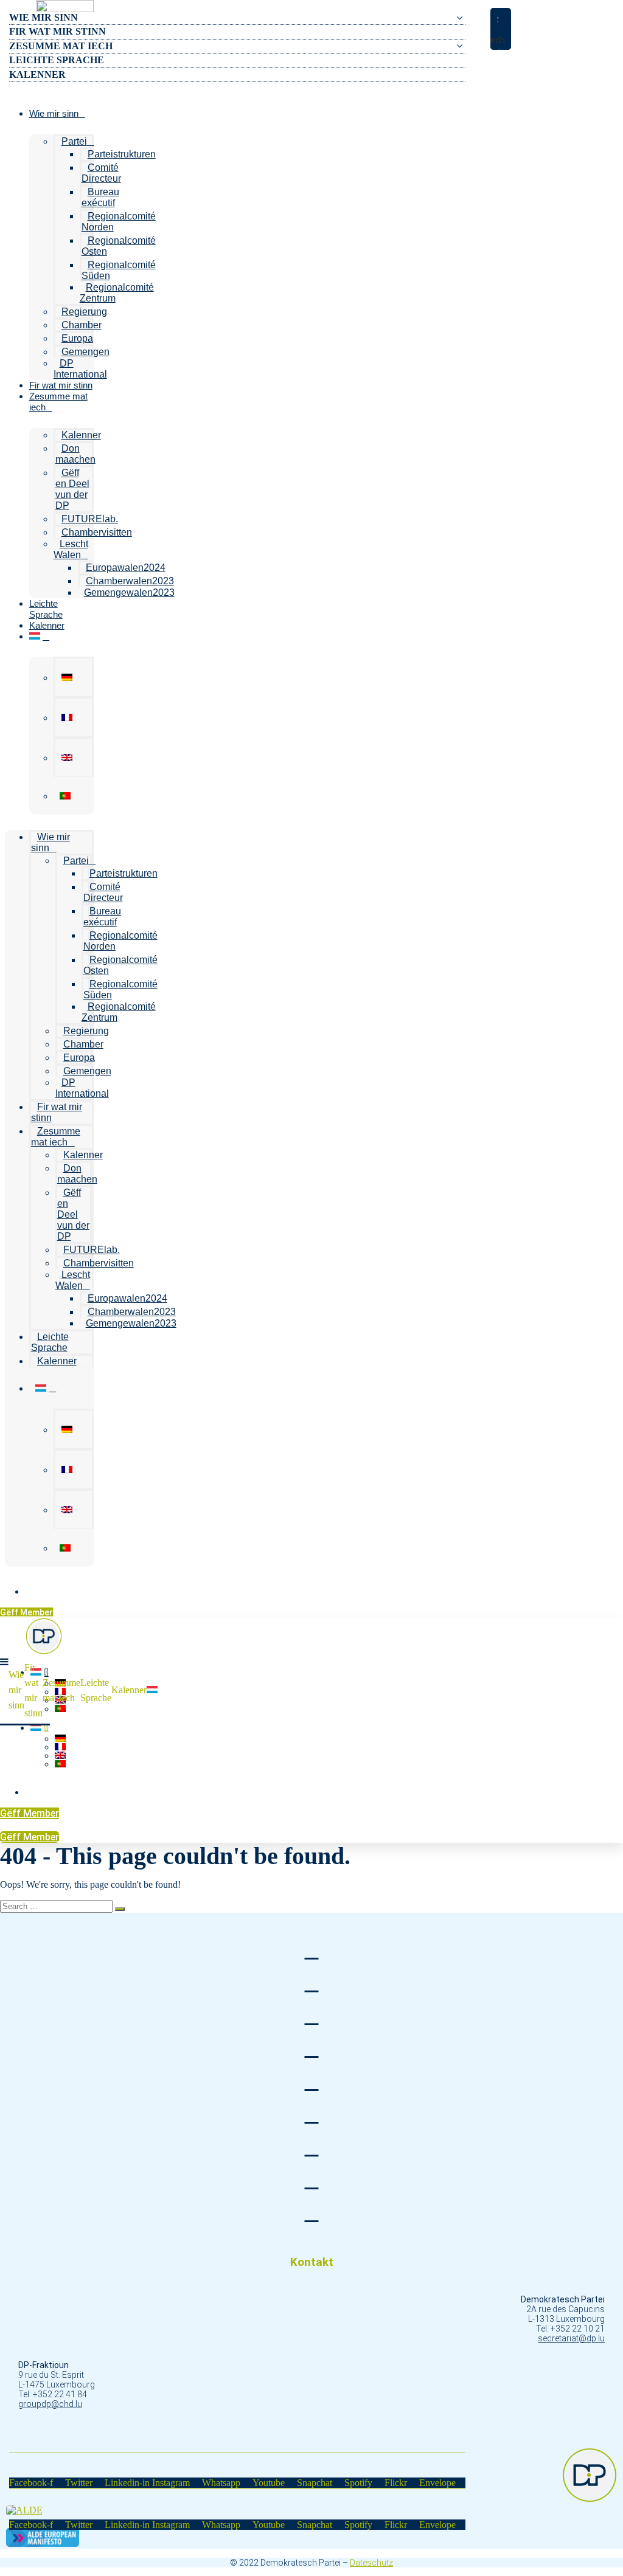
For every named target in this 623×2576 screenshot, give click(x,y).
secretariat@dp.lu (571, 2338)
